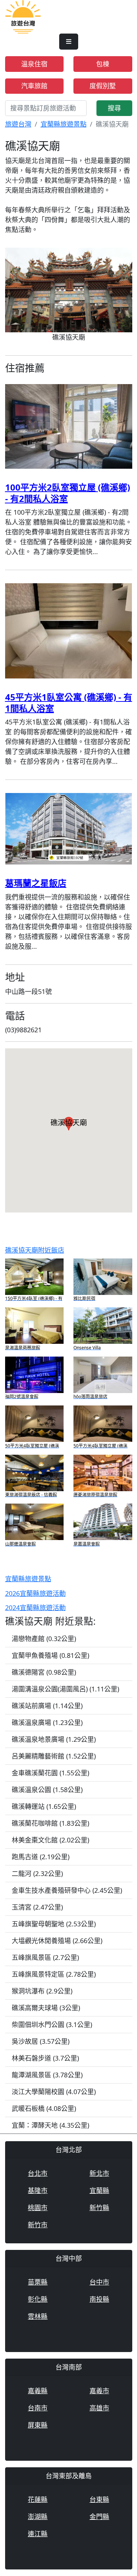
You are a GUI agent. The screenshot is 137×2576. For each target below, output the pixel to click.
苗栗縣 (38, 2282)
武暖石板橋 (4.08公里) (44, 2108)
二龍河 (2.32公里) (37, 1873)
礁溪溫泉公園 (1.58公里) (47, 1790)
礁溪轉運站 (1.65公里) (44, 1806)
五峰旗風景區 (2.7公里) (45, 1957)
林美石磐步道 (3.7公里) (45, 2058)
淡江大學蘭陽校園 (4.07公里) (54, 2092)
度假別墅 (103, 86)
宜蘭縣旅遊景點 (64, 124)
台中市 (99, 2282)
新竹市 (38, 2225)
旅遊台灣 (18, 124)
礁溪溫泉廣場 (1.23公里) (47, 1722)
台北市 (38, 2173)
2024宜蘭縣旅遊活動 (35, 1608)
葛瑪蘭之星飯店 (36, 883)
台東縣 (99, 2499)
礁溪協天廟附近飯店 (35, 1250)
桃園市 (38, 2208)
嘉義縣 (38, 2391)
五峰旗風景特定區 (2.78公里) (54, 1974)
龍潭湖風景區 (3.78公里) (47, 2075)
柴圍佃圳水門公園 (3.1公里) (52, 2024)
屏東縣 (38, 2425)
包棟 (103, 64)
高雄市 (99, 2408)
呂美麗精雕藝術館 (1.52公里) (54, 1756)
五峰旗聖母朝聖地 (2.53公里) (54, 1924)
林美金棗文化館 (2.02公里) (50, 1840)
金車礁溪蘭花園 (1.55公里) (50, 1773)
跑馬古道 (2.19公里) (41, 1857)
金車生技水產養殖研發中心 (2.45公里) (67, 1890)
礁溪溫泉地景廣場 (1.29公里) (54, 1739)
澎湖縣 (38, 2517)
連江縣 (38, 2534)
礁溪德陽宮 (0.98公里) (44, 1672)
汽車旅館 (34, 86)
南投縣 (99, 2299)
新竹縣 (99, 2208)
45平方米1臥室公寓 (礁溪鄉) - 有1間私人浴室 (69, 703)
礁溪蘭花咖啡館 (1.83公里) (50, 1823)
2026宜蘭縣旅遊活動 (35, 1593)
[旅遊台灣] (23, 16)
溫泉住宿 (34, 64)
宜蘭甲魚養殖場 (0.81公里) (50, 1655)
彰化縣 (38, 2299)
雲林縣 (38, 2316)
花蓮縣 (38, 2499)
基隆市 (38, 2190)
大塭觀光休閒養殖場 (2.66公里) (57, 1941)
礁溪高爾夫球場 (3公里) (46, 2008)
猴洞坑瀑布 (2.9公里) (42, 1991)
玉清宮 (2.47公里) (37, 1907)
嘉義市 (99, 2391)
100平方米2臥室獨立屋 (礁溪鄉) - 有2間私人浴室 (68, 493)
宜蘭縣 (99, 2190)
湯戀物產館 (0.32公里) (44, 1639)
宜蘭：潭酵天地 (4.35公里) (50, 2125)
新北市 (99, 2173)
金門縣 (99, 2517)
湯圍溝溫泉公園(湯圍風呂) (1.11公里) (65, 1689)
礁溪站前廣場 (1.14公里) (47, 1706)
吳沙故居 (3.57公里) (41, 2041)
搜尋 (114, 108)
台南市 (38, 2408)
